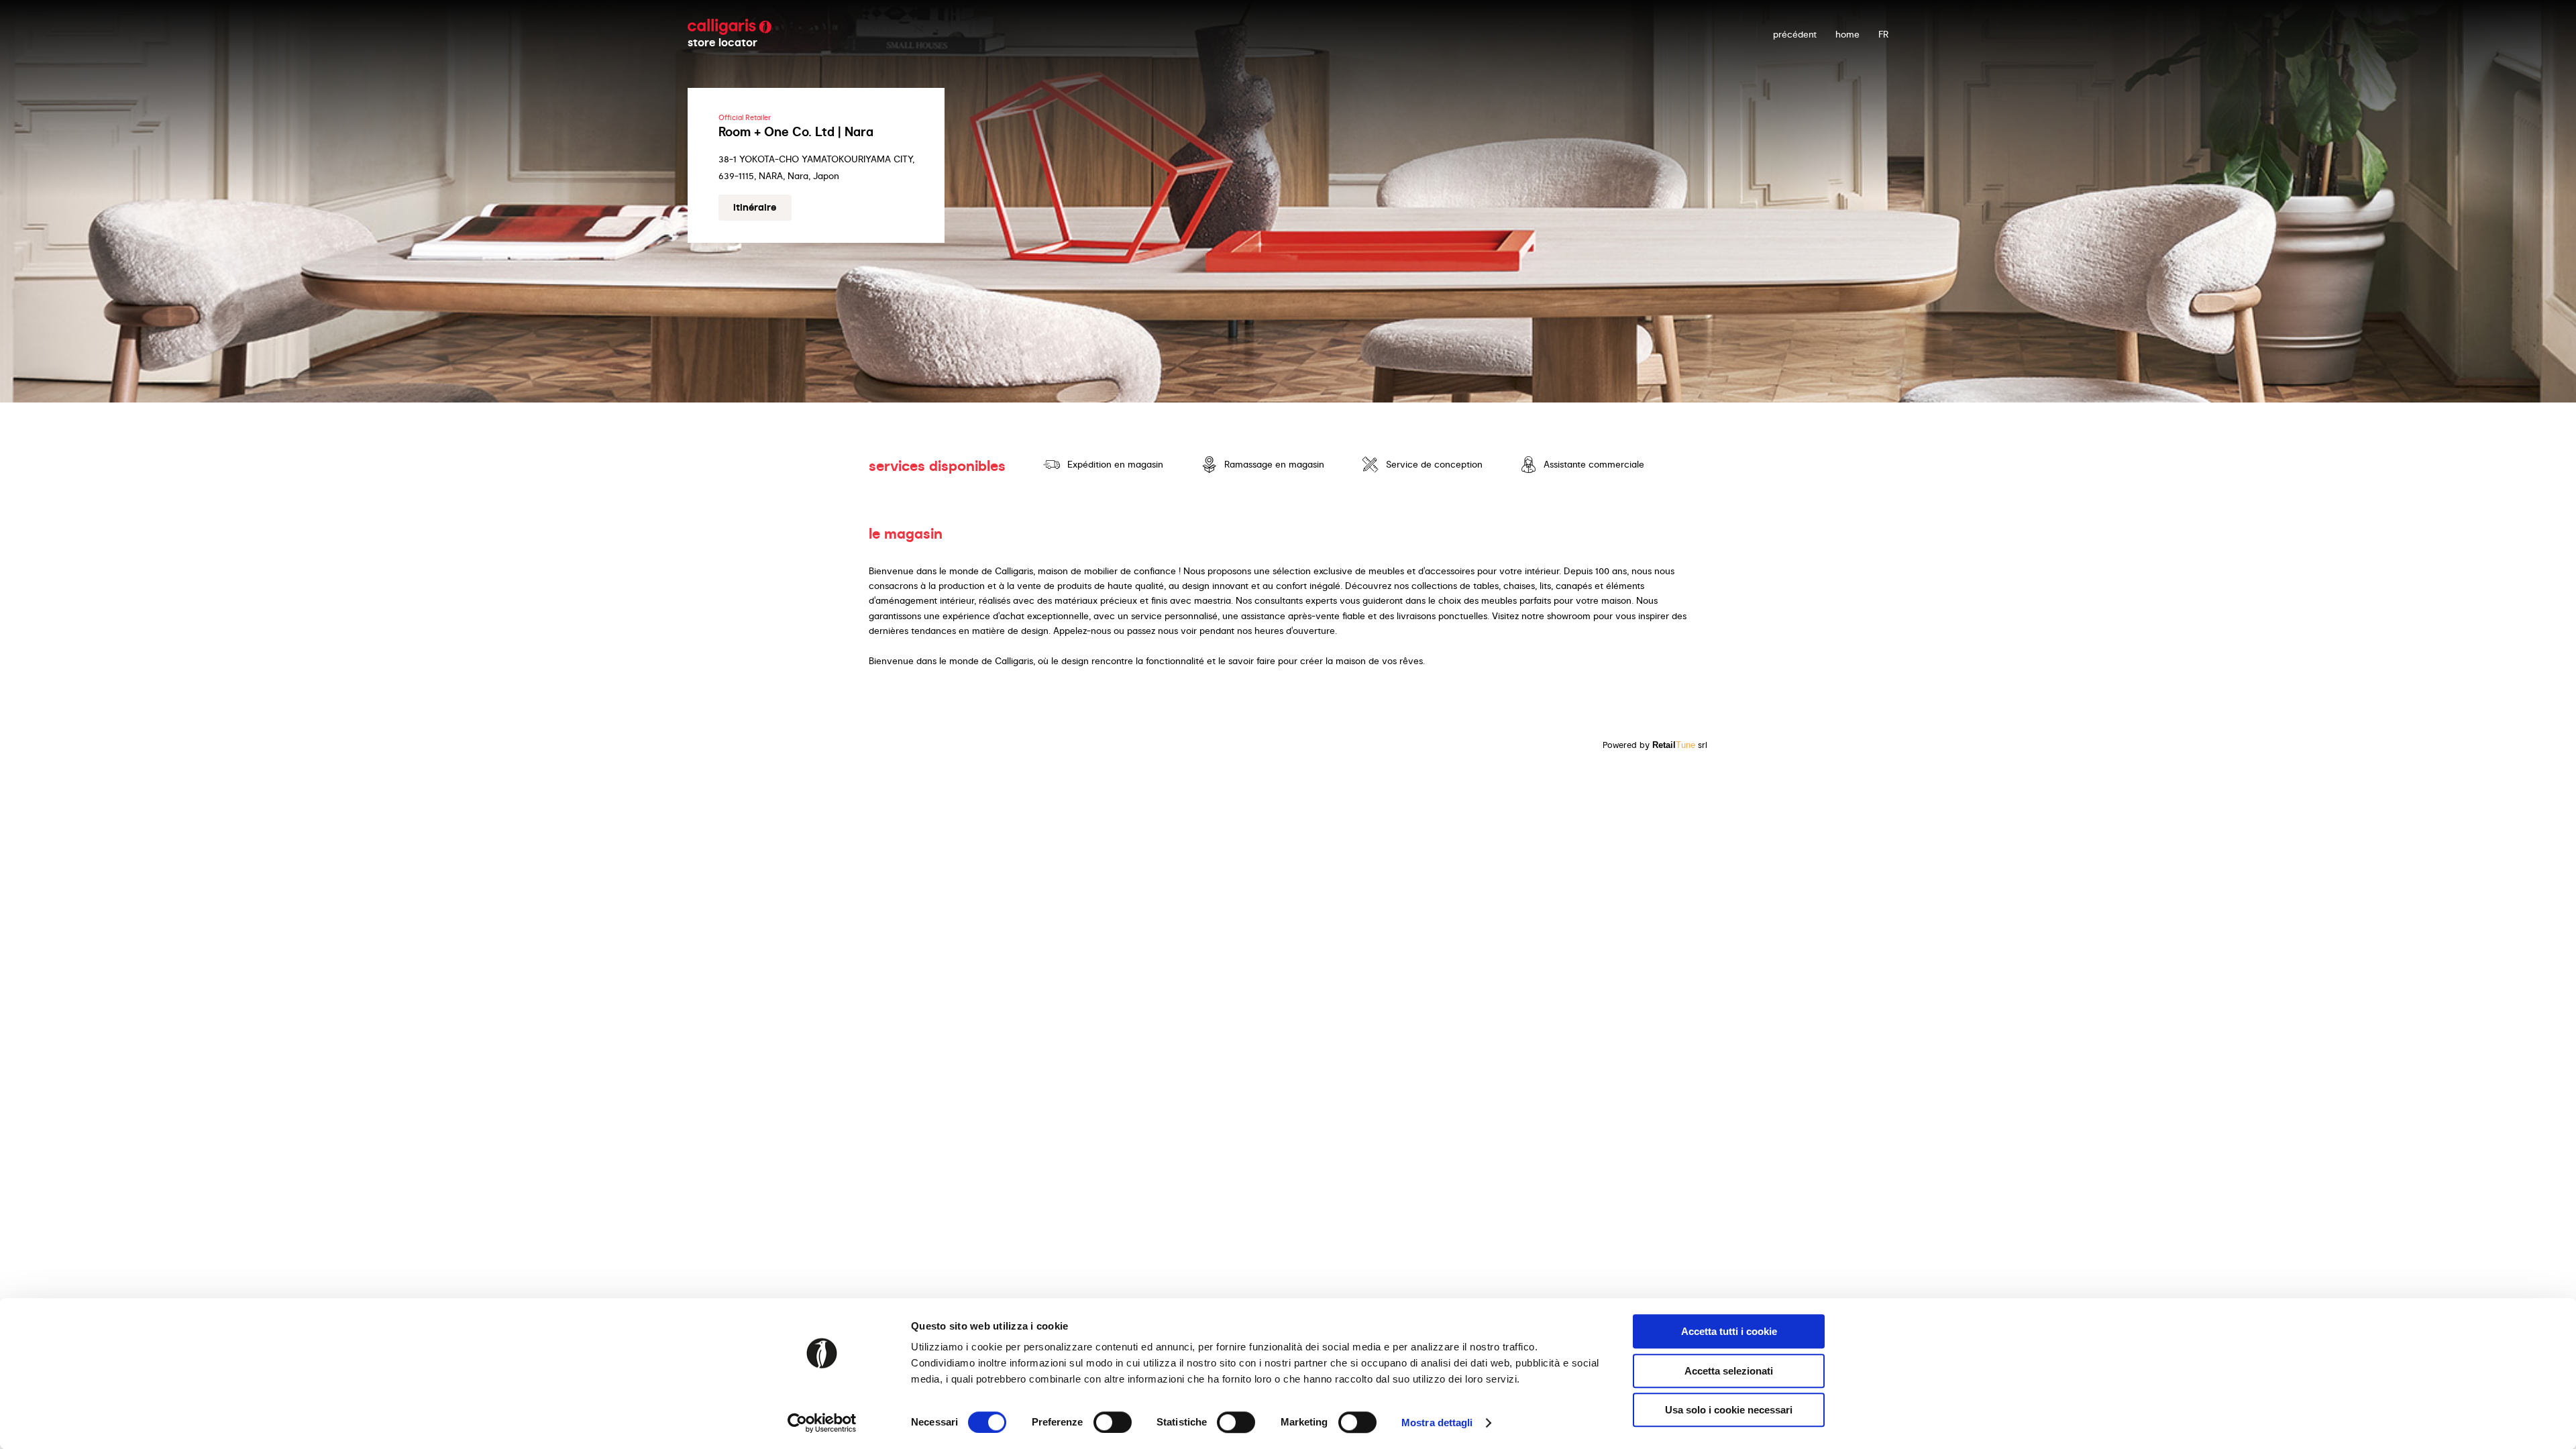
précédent (1795, 34)
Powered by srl (1655, 745)
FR (1883, 34)
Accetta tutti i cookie (1729, 1331)
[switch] (1113, 1422)
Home (1847, 34)
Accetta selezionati (1729, 1371)
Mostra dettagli (1437, 1423)
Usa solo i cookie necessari (1729, 1410)
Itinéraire (755, 207)
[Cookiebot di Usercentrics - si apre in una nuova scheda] (822, 1423)
